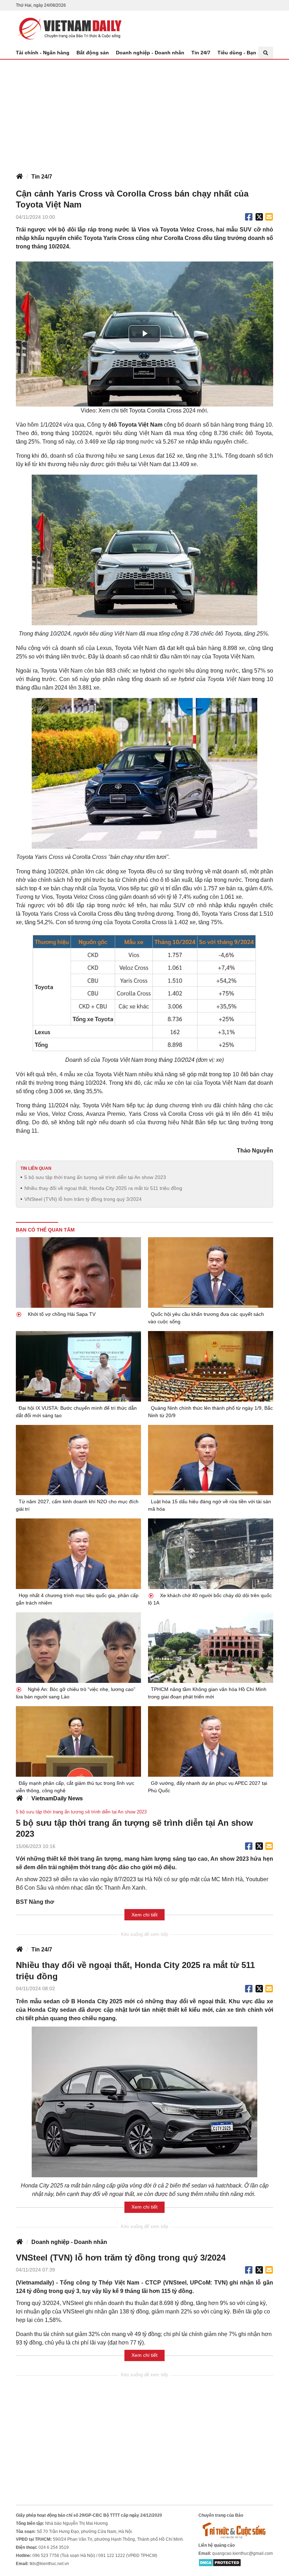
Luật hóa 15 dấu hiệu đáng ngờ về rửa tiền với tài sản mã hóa (210, 1505)
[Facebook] (249, 217)
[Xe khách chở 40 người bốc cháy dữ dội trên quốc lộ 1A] (211, 1554)
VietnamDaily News (57, 1798)
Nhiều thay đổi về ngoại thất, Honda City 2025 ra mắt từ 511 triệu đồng (103, 1188)
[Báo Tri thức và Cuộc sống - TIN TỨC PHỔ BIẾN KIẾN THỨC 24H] (236, 2530)
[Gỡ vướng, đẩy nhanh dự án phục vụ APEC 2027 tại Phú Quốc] (211, 1741)
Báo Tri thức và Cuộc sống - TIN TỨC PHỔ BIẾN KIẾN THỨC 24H (69, 29)
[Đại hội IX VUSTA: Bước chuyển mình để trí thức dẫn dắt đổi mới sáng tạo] (78, 1366)
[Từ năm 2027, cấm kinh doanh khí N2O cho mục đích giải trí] (78, 1460)
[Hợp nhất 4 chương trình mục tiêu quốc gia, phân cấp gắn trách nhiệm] (78, 1554)
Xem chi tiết (144, 1915)
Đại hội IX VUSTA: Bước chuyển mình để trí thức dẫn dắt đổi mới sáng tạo (76, 1412)
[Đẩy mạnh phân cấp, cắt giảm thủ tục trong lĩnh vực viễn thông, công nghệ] (78, 1741)
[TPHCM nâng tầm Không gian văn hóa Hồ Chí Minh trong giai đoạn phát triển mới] (211, 1648)
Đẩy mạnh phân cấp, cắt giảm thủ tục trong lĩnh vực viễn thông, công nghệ (75, 1787)
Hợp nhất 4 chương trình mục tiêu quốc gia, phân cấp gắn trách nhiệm (77, 1599)
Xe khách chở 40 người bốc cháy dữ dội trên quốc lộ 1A (210, 1599)
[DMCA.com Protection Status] (220, 2563)
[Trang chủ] (19, 177)
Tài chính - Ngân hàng (43, 53)
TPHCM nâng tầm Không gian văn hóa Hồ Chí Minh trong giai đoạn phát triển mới (207, 1693)
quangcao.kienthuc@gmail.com (242, 2553)
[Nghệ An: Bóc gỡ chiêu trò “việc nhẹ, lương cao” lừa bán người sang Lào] (78, 1648)
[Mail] (269, 217)
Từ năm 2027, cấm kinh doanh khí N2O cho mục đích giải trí (77, 1505)
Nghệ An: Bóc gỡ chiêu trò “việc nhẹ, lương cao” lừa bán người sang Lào (76, 1693)
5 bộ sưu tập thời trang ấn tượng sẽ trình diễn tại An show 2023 (95, 1177)
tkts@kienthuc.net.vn (49, 2564)
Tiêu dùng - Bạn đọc (242, 53)
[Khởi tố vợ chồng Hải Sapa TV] (78, 1272)
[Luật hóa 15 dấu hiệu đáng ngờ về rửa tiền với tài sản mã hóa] (211, 1460)
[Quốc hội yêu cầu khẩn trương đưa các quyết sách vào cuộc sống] (211, 1272)
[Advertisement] (144, 113)
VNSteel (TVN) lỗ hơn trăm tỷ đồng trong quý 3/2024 (83, 1199)
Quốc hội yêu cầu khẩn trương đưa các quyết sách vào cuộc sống (206, 1318)
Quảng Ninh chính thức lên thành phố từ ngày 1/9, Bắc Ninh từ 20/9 (210, 1412)
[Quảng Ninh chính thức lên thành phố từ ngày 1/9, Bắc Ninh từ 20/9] (211, 1366)
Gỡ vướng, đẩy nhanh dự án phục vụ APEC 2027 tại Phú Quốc (208, 1787)
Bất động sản (93, 53)
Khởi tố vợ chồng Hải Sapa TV (61, 1314)
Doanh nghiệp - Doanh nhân (150, 53)
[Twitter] (259, 217)
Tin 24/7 (201, 53)
